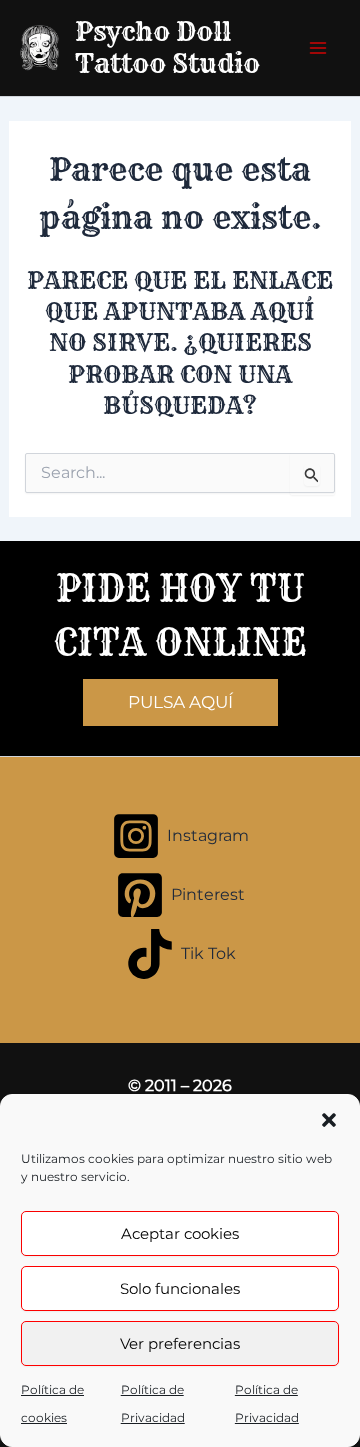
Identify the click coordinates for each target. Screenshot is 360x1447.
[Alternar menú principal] (318, 48)
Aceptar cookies (180, 1233)
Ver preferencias (180, 1343)
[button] (329, 1120)
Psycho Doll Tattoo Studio (167, 47)
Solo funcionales (180, 1288)
